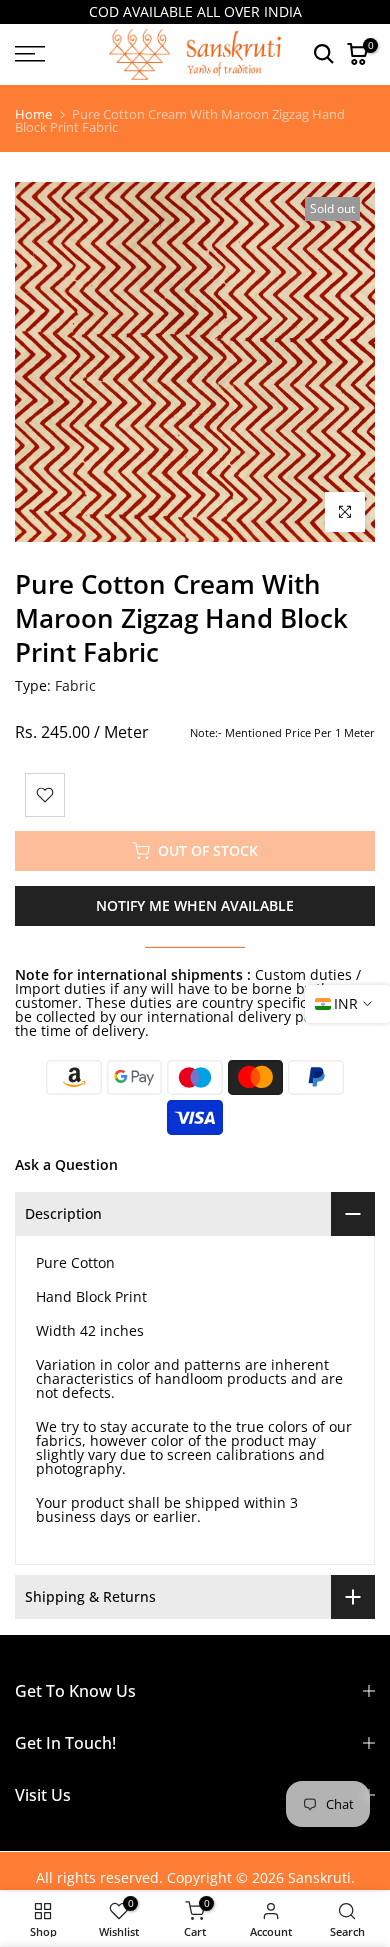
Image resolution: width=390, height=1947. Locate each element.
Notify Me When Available (195, 905)
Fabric (75, 685)
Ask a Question (66, 1164)
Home (33, 114)
